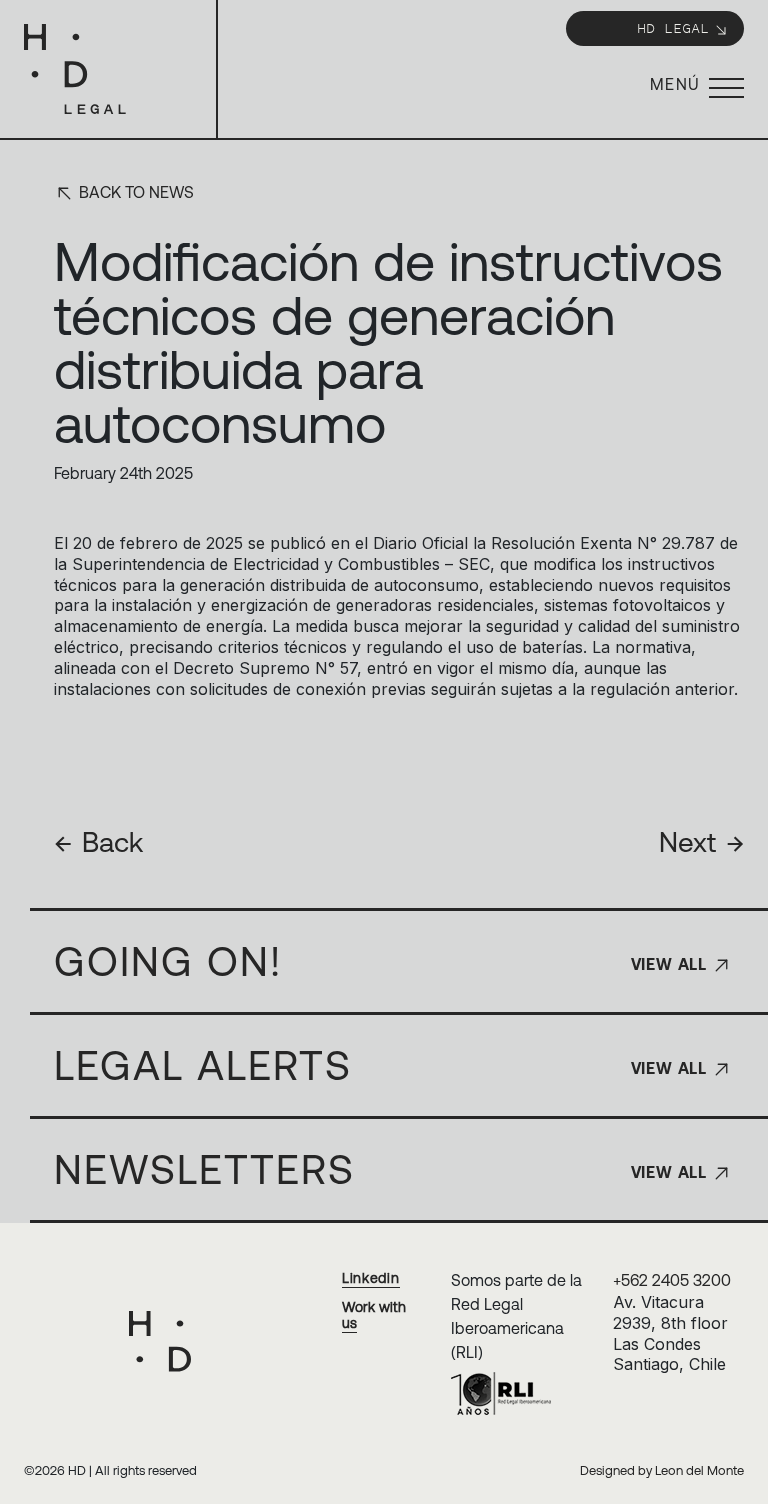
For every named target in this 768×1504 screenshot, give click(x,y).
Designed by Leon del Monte (662, 1470)
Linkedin (371, 1278)
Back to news (134, 192)
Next (701, 842)
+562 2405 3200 (672, 1280)
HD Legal (673, 27)
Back (98, 842)
